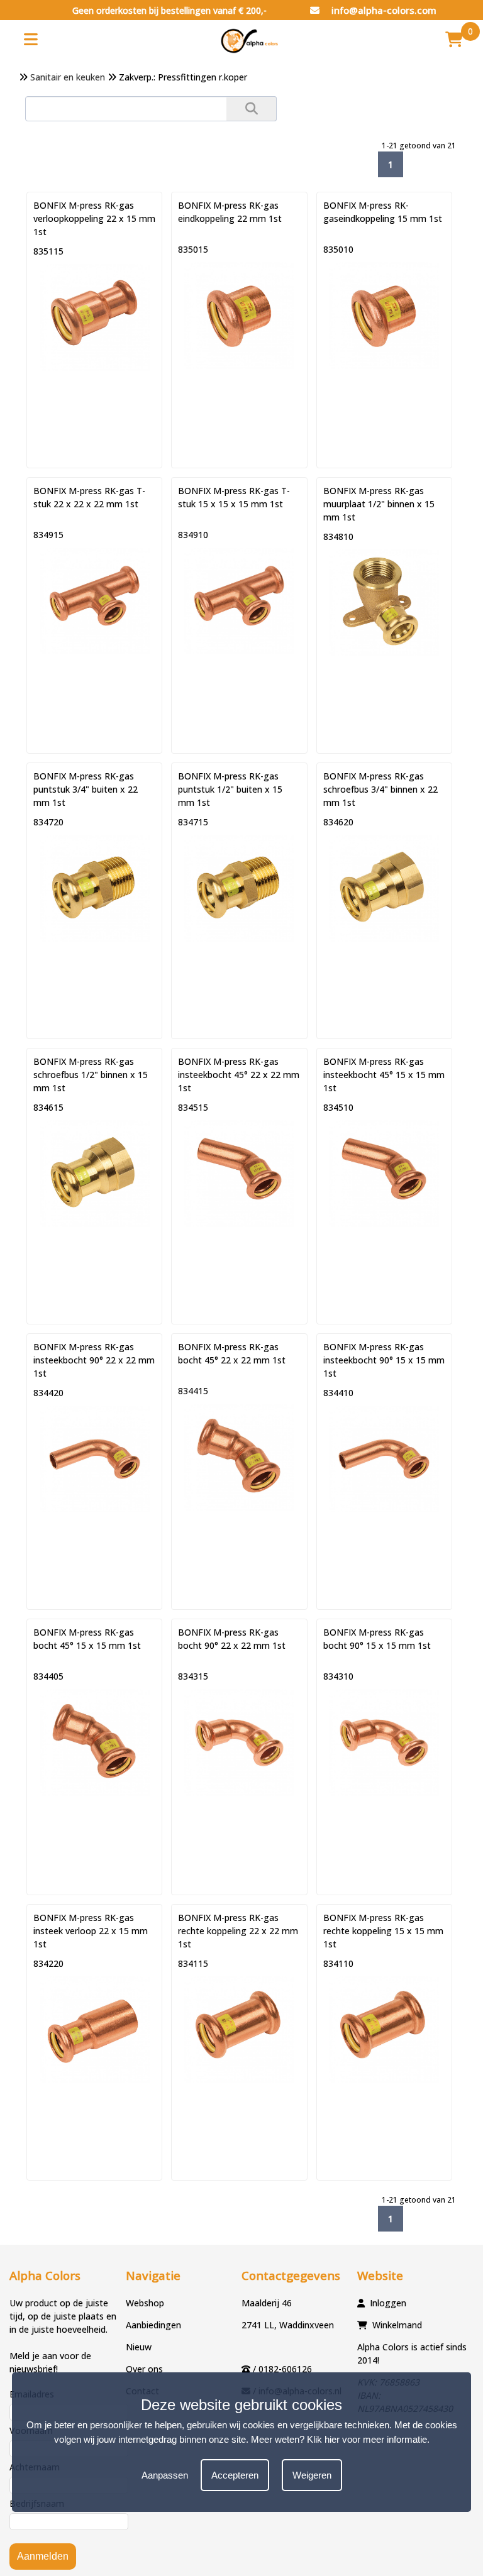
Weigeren (312, 2475)
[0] (454, 39)
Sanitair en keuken (68, 77)
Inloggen (388, 2303)
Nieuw (139, 2347)
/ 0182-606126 (282, 2369)
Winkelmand (397, 2325)
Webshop (145, 2303)
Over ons (144, 2369)
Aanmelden (43, 2556)
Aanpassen (165, 2475)
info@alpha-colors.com (383, 10)
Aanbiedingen (153, 2325)
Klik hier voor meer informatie (367, 2439)
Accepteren (235, 2475)
